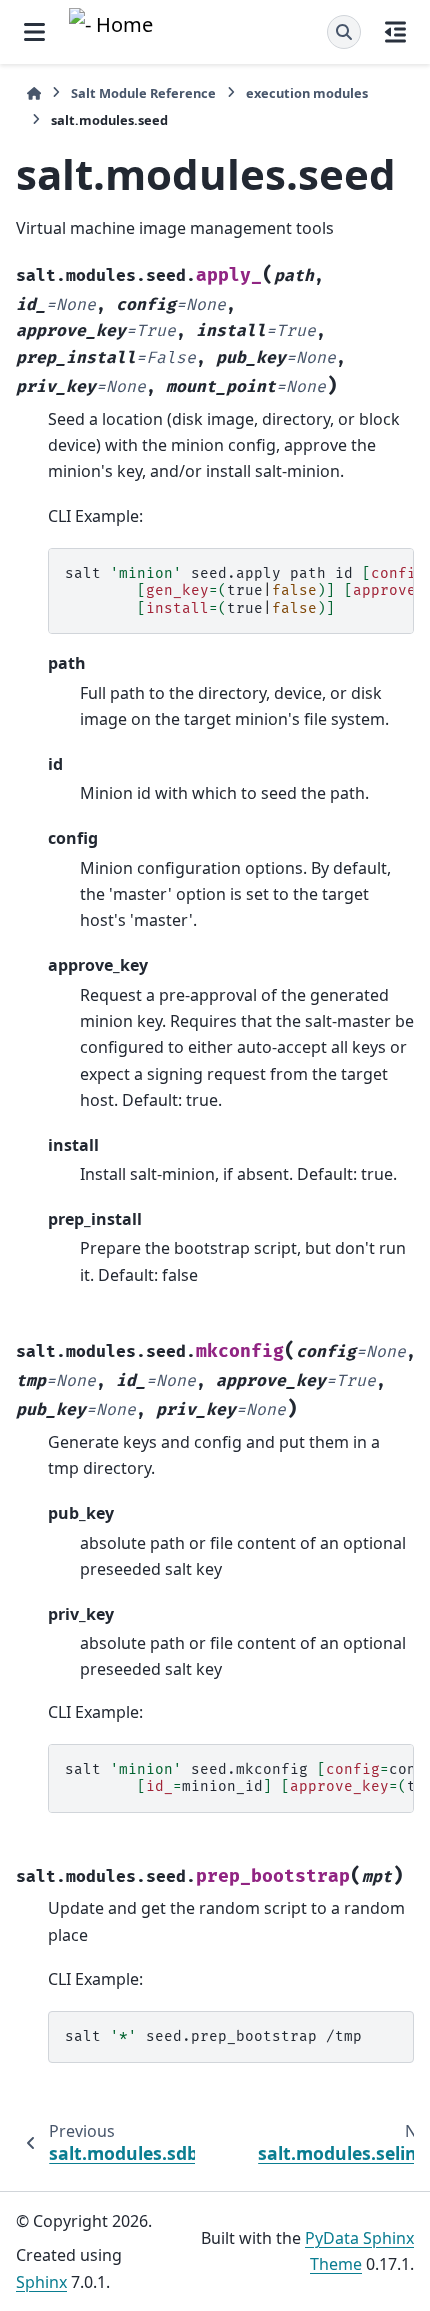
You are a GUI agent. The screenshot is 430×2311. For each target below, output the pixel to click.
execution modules (307, 93)
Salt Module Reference (143, 93)
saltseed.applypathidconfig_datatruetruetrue (239, 591)
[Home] (34, 93)
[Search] (344, 32)
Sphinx (41, 2282)
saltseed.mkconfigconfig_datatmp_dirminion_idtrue (239, 1778)
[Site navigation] (34, 32)
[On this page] (395, 32)
